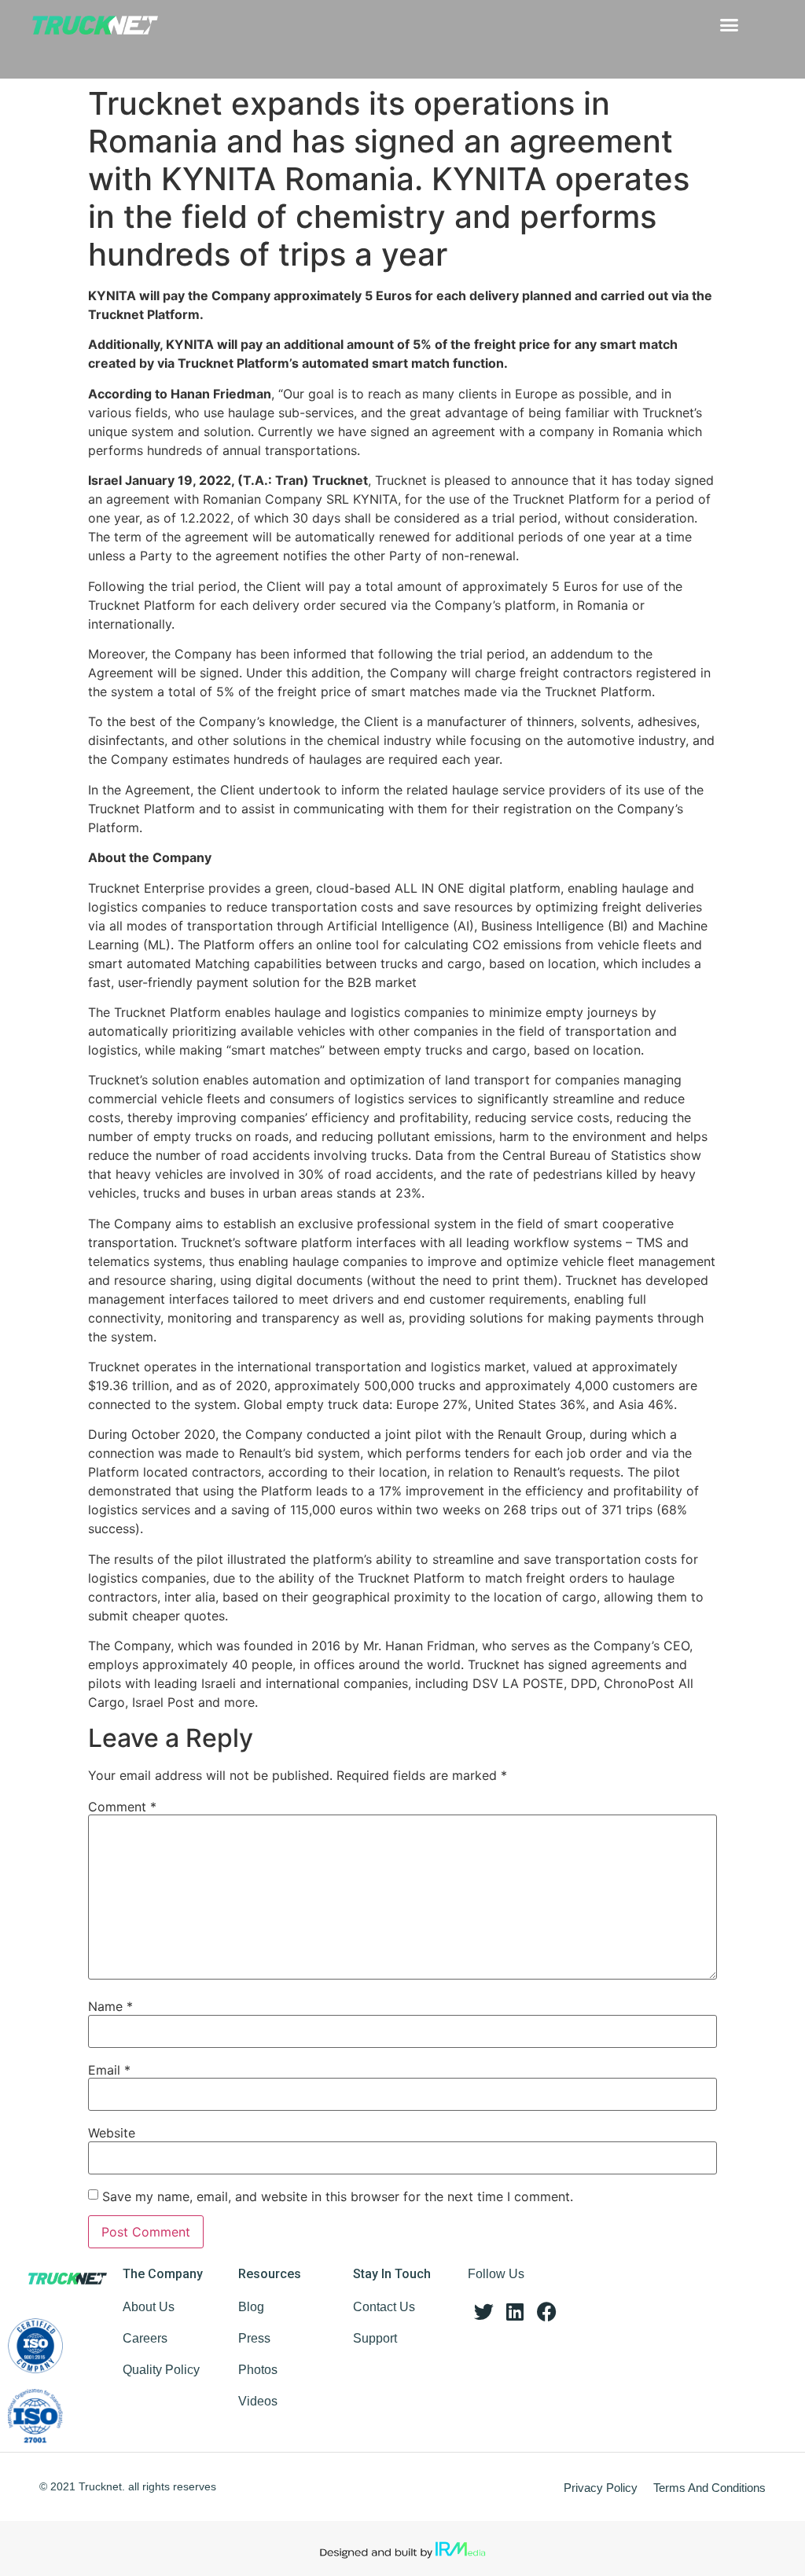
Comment (122, 1807)
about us (149, 2307)
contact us (384, 2307)
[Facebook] (546, 2312)
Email (109, 2070)
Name (110, 2006)
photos (258, 2370)
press (254, 2338)
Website (112, 2133)
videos (258, 2401)
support (375, 2338)
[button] (729, 25)
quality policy (161, 2370)
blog (251, 2307)
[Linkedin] (515, 2312)
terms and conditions (709, 2488)
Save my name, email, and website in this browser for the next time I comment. (338, 2196)
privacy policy (601, 2488)
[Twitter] (483, 2312)
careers (145, 2338)
